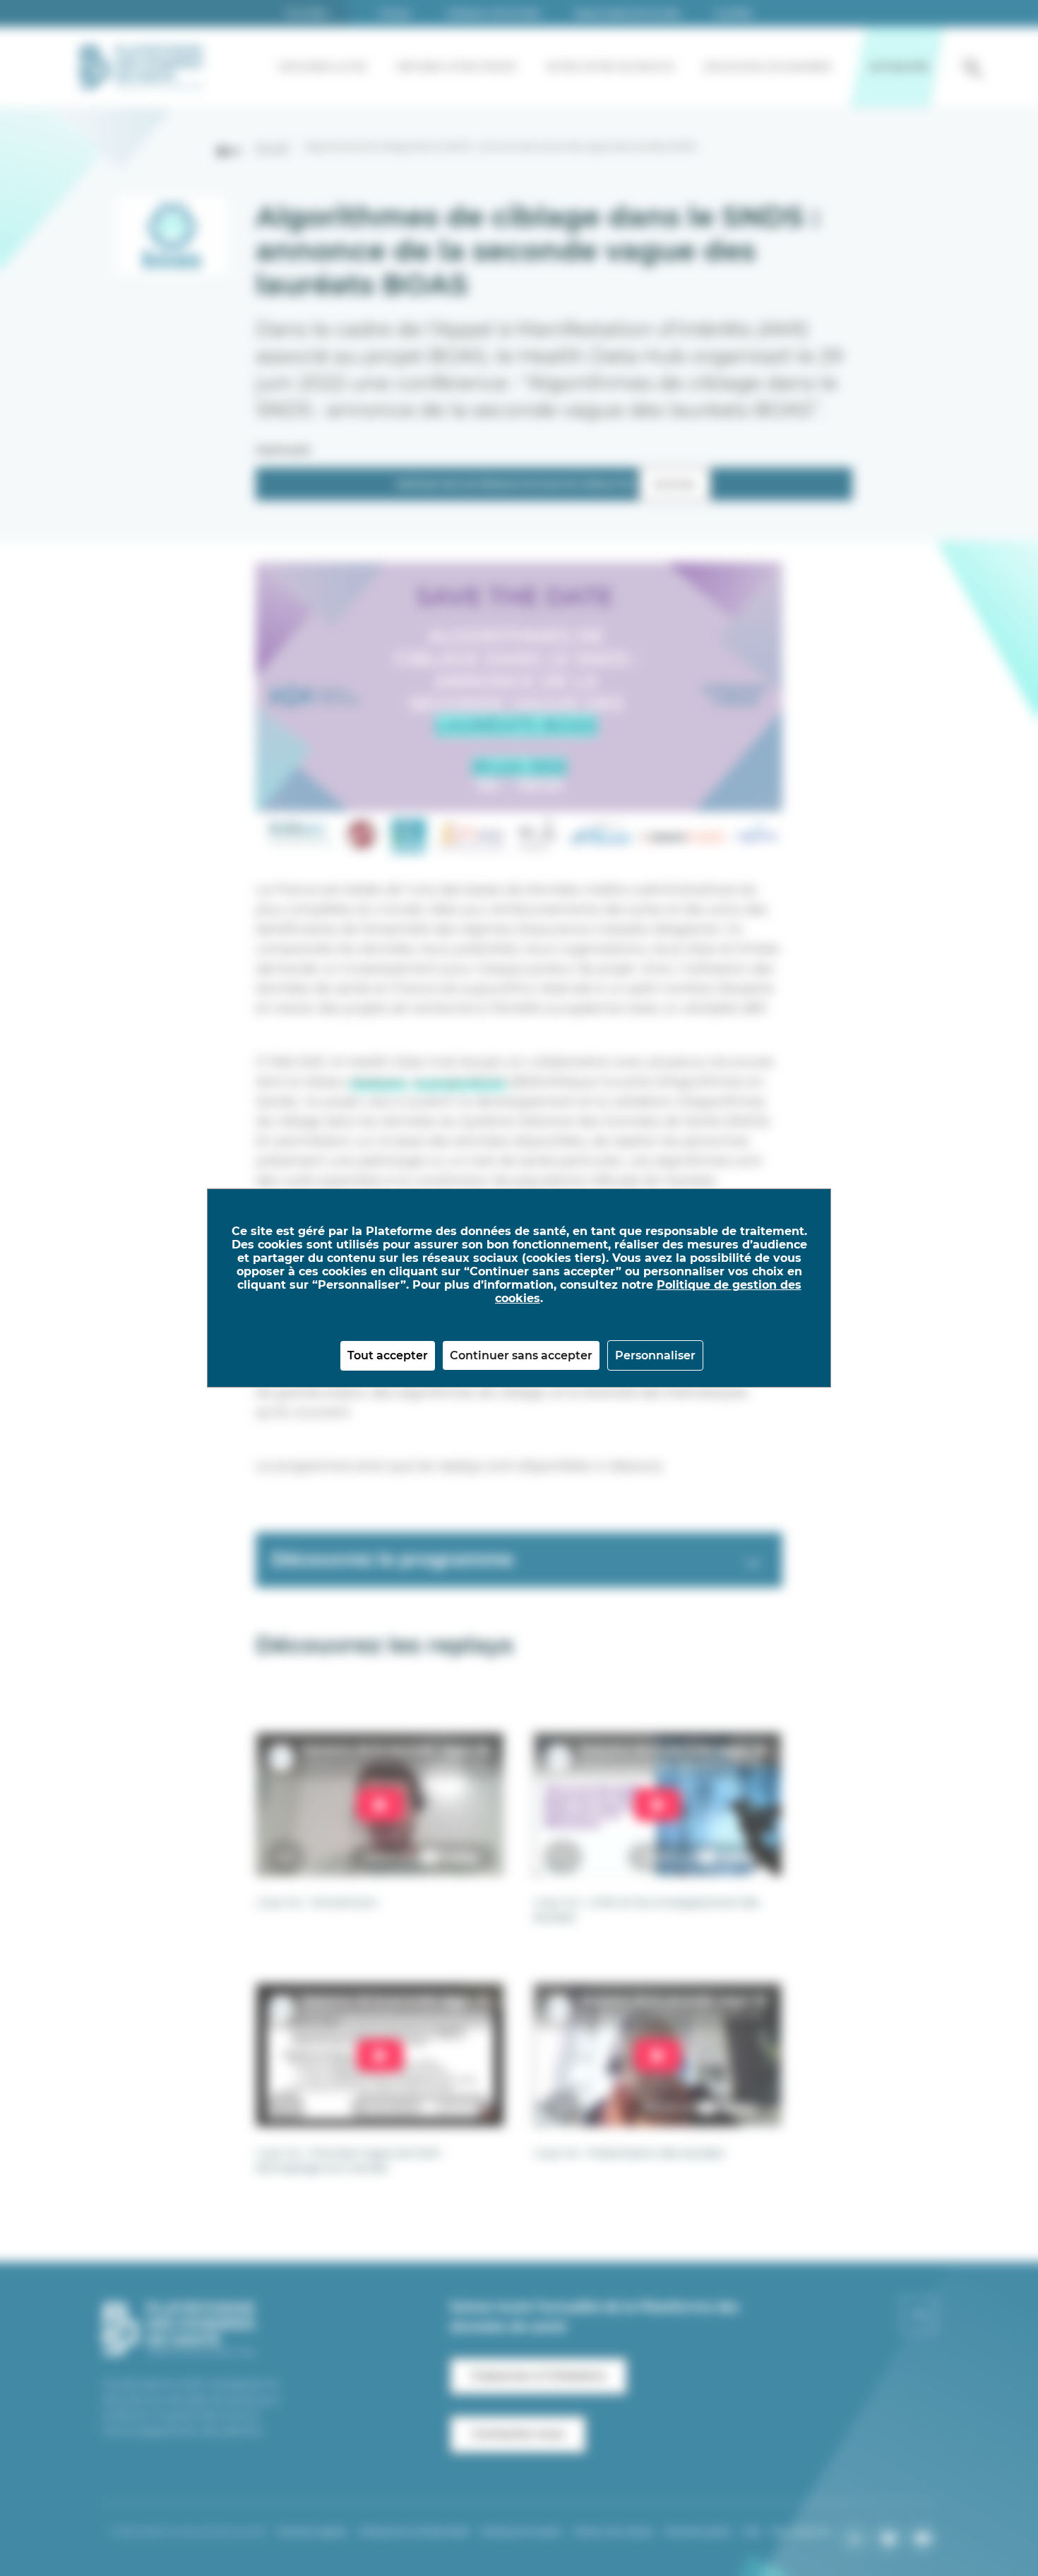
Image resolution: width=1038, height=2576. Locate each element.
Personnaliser (655, 1355)
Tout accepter (388, 1355)
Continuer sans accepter (521, 1355)
